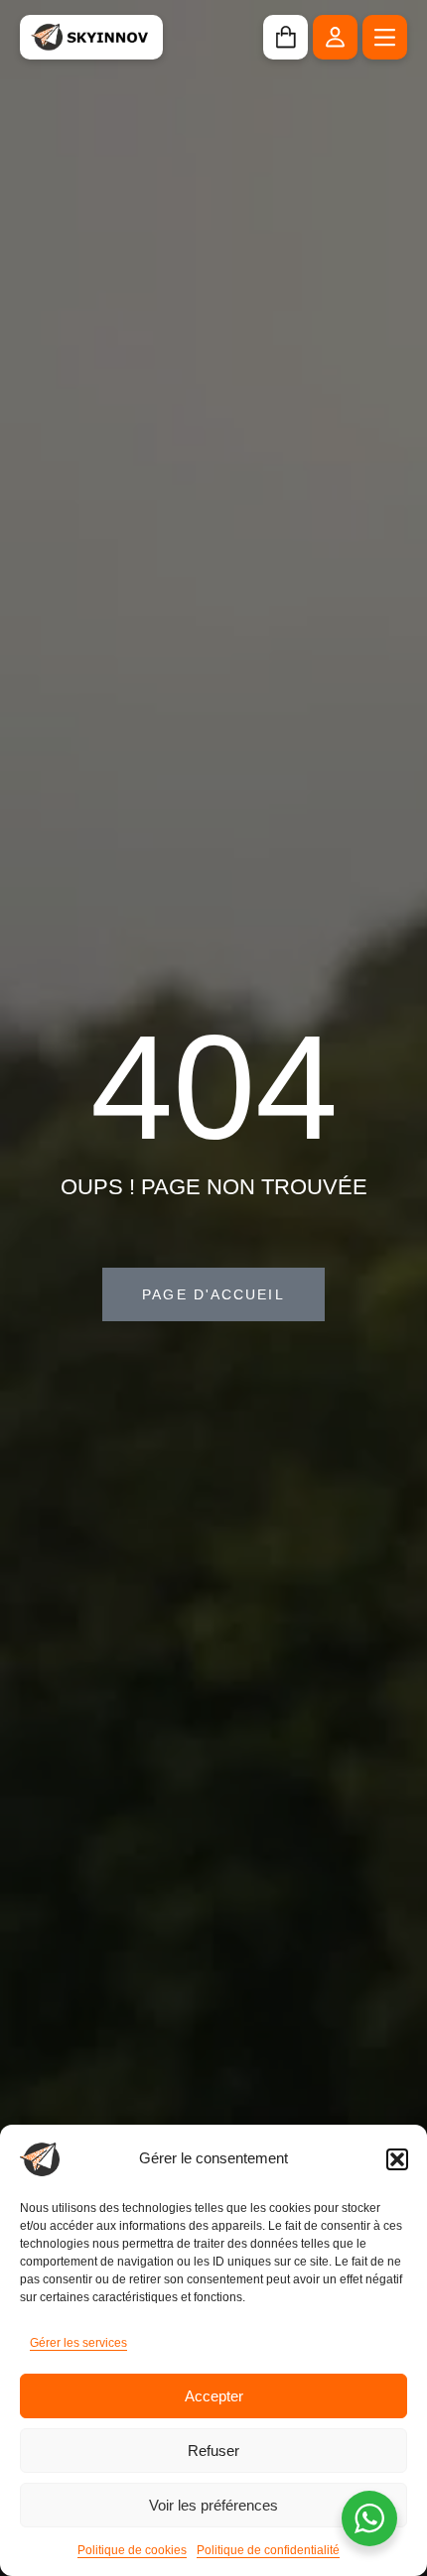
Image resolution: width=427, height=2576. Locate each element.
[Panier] (285, 37)
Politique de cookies (132, 2550)
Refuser (213, 2451)
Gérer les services (78, 2343)
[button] (397, 2159)
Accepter (214, 2396)
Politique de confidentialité (268, 2550)
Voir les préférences (213, 2505)
